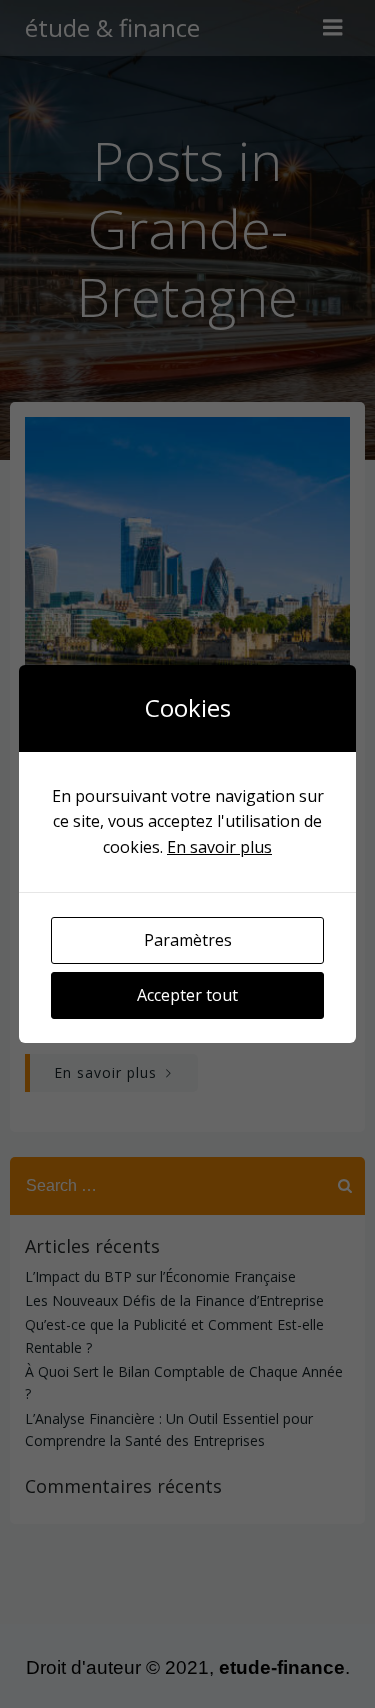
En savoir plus (219, 847)
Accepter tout (187, 995)
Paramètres (188, 940)
